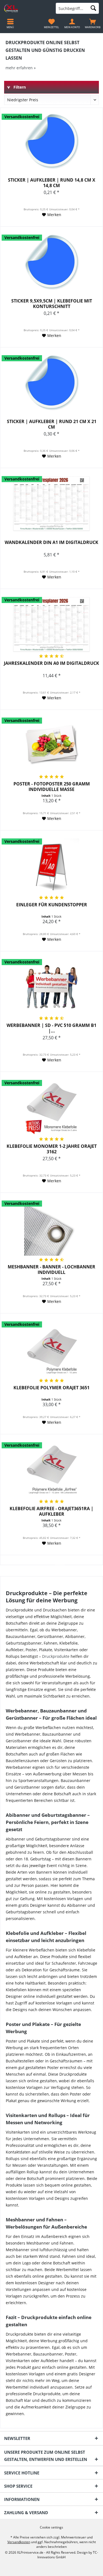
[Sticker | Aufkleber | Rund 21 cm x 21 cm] (51, 383)
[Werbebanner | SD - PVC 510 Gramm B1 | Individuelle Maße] (51, 987)
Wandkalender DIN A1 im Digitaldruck (51, 542)
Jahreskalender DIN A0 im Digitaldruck (51, 663)
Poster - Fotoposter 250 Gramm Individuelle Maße (52, 787)
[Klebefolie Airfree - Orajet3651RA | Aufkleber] (51, 1470)
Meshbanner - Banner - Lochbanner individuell (51, 1270)
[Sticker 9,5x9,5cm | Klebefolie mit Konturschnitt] (51, 262)
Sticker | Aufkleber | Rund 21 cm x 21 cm (52, 424)
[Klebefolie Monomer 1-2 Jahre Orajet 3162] (51, 1108)
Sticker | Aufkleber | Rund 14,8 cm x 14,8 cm (52, 183)
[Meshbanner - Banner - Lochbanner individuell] (51, 1228)
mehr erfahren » (21, 68)
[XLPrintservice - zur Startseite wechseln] (26, 8)
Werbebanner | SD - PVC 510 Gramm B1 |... (51, 1028)
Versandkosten (19, 2542)
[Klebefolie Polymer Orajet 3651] (51, 1349)
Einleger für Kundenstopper (52, 905)
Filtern (19, 87)
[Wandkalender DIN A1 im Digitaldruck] (51, 504)
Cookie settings (51, 2527)
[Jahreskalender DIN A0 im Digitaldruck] (51, 625)
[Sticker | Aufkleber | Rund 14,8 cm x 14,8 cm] (51, 141)
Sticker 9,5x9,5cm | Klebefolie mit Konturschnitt (52, 304)
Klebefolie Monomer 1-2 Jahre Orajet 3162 (52, 1149)
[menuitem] (93, 23)
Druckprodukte (56, 1656)
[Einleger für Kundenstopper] (51, 866)
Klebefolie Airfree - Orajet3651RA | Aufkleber (51, 1511)
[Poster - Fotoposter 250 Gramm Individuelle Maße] (51, 745)
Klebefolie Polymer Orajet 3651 (51, 1388)
